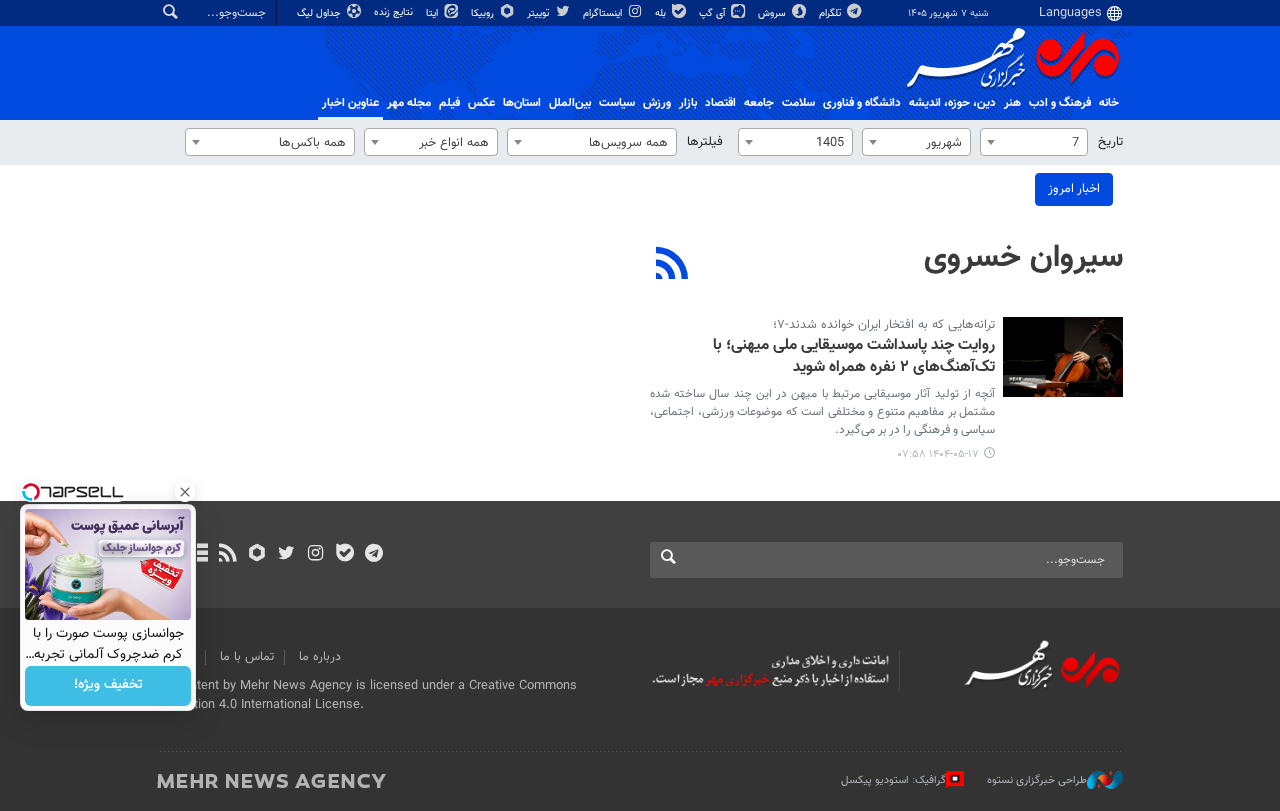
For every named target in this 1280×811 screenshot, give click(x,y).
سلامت (798, 103)
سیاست (617, 103)
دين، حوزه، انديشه (952, 103)
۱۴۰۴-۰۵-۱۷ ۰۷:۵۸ (938, 454)
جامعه (759, 103)
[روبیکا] (257, 555)
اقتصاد (720, 103)
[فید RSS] (227, 555)
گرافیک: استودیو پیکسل (893, 780)
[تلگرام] (373, 555)
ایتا (433, 13)
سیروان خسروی (1023, 258)
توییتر (539, 13)
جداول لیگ (320, 13)
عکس (481, 103)
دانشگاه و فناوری (862, 103)
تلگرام (831, 13)
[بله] (344, 555)
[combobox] (1034, 142)
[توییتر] (286, 555)
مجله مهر (409, 103)
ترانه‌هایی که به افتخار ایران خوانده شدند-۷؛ (884, 325)
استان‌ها (522, 103)
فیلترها (705, 142)
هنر (1012, 103)
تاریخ (1110, 142)
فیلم (449, 103)
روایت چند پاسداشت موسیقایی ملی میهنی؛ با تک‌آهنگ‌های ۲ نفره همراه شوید (854, 357)
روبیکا (484, 13)
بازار (688, 103)
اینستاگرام (604, 13)
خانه (1109, 103)
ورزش (657, 103)
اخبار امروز (1074, 189)
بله (662, 13)
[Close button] (185, 492)
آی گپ (713, 13)
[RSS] (672, 266)
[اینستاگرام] (315, 555)
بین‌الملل (570, 103)
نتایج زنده (395, 12)
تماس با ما (247, 657)
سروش (773, 13)
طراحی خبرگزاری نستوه (1037, 780)
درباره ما (320, 657)
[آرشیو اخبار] (198, 555)
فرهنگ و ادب (1060, 103)
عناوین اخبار (350, 103)
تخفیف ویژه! (108, 686)
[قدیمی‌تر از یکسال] (1063, 357)
